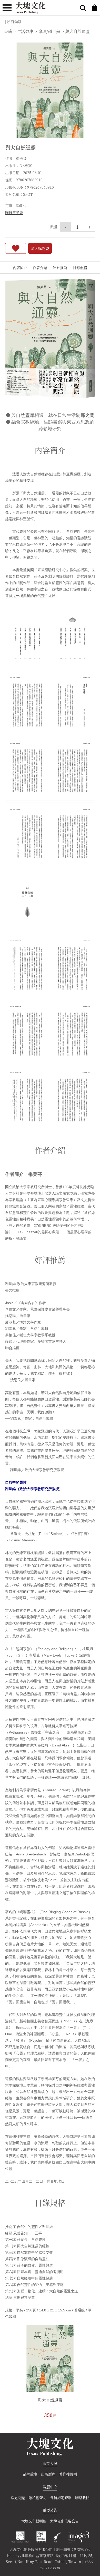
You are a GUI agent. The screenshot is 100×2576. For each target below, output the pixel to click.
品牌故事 (30, 2474)
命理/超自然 (49, 31)
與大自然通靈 (50, 2400)
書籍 (8, 31)
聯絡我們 (82, 2497)
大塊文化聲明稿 (34, 2521)
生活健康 (25, 31)
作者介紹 (40, 267)
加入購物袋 (40, 248)
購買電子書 (14, 213)
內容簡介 (20, 267)
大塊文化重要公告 (64, 2521)
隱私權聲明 (37, 2497)
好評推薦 (60, 267)
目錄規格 (80, 267)
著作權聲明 (68, 2474)
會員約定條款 (61, 2497)
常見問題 (18, 2497)
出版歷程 (48, 2474)
